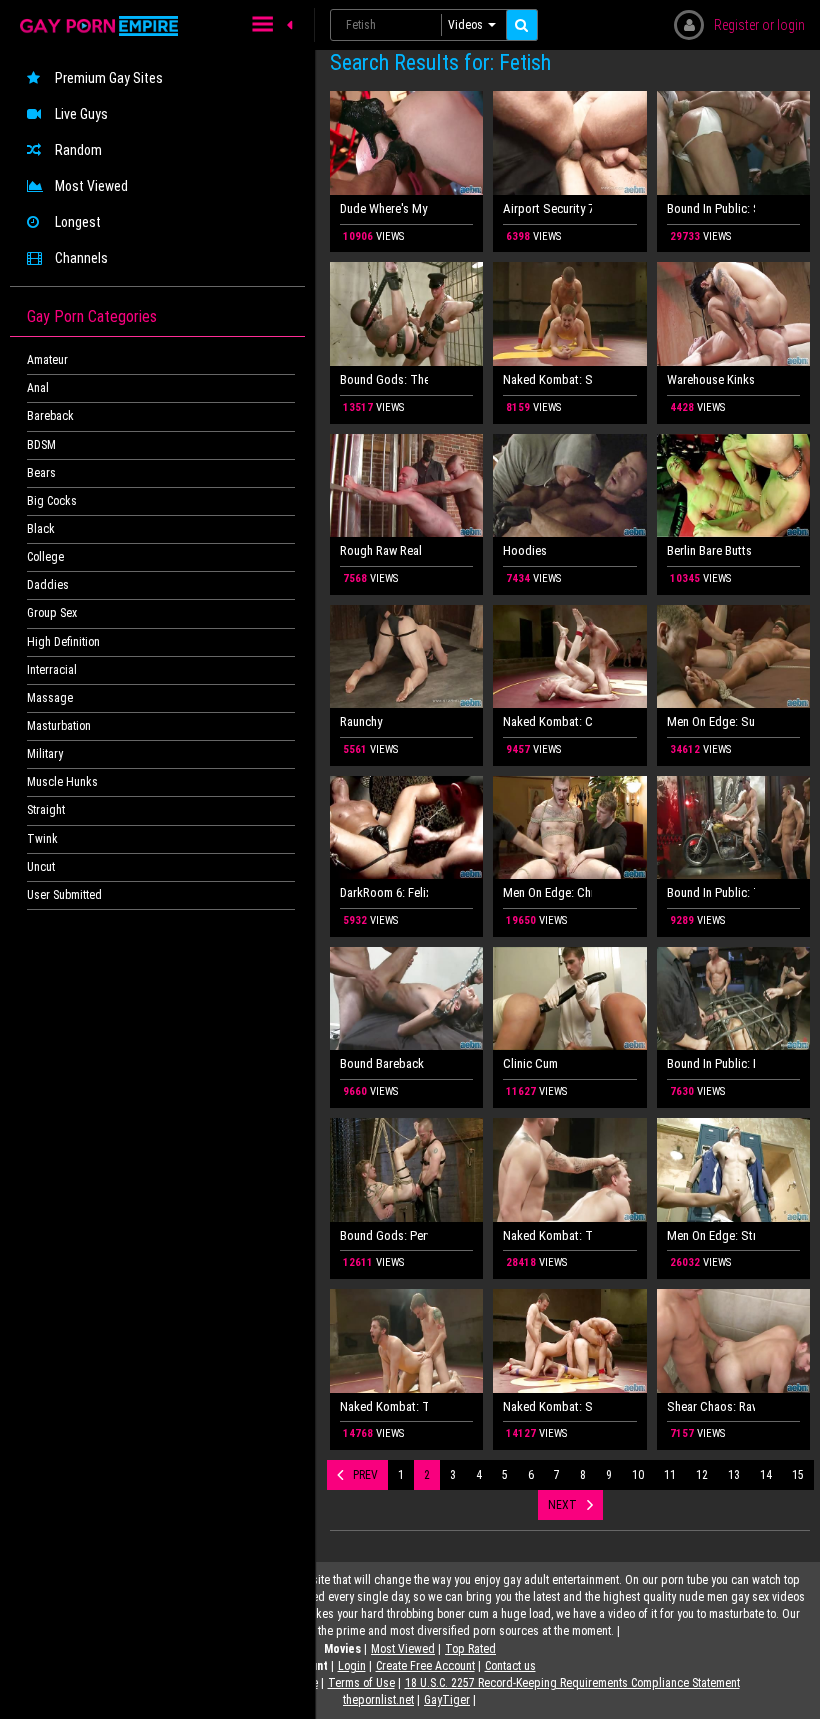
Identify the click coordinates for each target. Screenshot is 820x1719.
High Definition (63, 642)
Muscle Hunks (62, 782)
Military (45, 754)
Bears (41, 473)
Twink (42, 839)
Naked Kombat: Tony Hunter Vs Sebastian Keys (384, 1406)
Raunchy (361, 721)
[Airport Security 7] (569, 143)
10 (638, 1475)
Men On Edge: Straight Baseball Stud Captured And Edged (711, 1235)
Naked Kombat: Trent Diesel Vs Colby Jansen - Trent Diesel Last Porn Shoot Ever (547, 1235)
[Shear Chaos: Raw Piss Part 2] (733, 1341)
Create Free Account (425, 1666)
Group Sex (52, 613)
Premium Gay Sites (109, 78)
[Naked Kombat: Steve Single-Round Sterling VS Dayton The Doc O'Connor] (569, 314)
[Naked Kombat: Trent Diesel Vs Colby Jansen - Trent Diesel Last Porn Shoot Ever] (569, 1170)
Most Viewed (91, 186)
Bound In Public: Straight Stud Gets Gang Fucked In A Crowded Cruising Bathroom (711, 208)
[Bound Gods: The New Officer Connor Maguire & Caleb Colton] (406, 314)
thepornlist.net (378, 1700)
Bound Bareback (382, 1063)
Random (78, 150)
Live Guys (81, 114)
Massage (50, 698)
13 (734, 1475)
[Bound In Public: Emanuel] (733, 999)
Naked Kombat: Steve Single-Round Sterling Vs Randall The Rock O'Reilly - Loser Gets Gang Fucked (547, 1406)
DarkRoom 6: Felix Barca (384, 892)
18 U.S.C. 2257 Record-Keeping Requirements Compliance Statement (572, 1683)
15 (798, 1475)
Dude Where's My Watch (384, 208)
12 (702, 1475)
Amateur (47, 360)
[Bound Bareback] (406, 999)
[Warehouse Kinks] (733, 314)
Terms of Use (361, 1683)
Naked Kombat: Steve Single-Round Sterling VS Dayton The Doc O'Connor (547, 379)
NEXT (562, 1505)
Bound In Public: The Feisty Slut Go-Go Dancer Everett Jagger (711, 892)
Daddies (48, 585)
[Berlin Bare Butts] (733, 486)
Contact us (510, 1666)
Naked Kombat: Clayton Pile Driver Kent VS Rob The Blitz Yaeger (547, 721)
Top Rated (470, 1649)
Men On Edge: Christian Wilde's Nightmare (547, 892)
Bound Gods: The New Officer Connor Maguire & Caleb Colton (384, 379)
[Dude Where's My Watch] (406, 143)
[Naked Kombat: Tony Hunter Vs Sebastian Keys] (406, 1341)
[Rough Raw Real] (406, 486)
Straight (46, 810)
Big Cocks (52, 501)
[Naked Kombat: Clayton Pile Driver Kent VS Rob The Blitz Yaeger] (569, 657)
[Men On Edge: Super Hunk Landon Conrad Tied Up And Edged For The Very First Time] (733, 657)
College (45, 557)
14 (766, 1475)
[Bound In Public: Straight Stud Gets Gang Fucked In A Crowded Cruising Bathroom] (733, 143)
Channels (81, 258)
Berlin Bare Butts (709, 550)
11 (670, 1475)
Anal (38, 388)
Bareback (50, 416)
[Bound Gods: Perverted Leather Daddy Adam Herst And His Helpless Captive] (406, 1170)
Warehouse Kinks (711, 379)
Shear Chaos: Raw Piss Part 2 (711, 1406)
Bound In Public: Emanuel (711, 1063)
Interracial (52, 670)
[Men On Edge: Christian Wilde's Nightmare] (569, 828)
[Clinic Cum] (569, 999)
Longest (78, 222)
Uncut (41, 867)
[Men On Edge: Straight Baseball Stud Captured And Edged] (733, 1170)
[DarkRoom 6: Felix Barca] (406, 828)
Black (41, 529)
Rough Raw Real (381, 550)
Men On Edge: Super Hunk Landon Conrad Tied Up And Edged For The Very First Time (711, 721)
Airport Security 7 (547, 208)
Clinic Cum (530, 1063)
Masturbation (59, 726)
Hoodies (525, 550)
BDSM (41, 445)
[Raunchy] (406, 657)
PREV (365, 1475)
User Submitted (64, 895)
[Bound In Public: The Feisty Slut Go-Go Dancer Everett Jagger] (733, 828)
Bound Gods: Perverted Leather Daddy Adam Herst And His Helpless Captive (384, 1235)
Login (352, 1666)
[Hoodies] (569, 486)
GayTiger (447, 1700)
